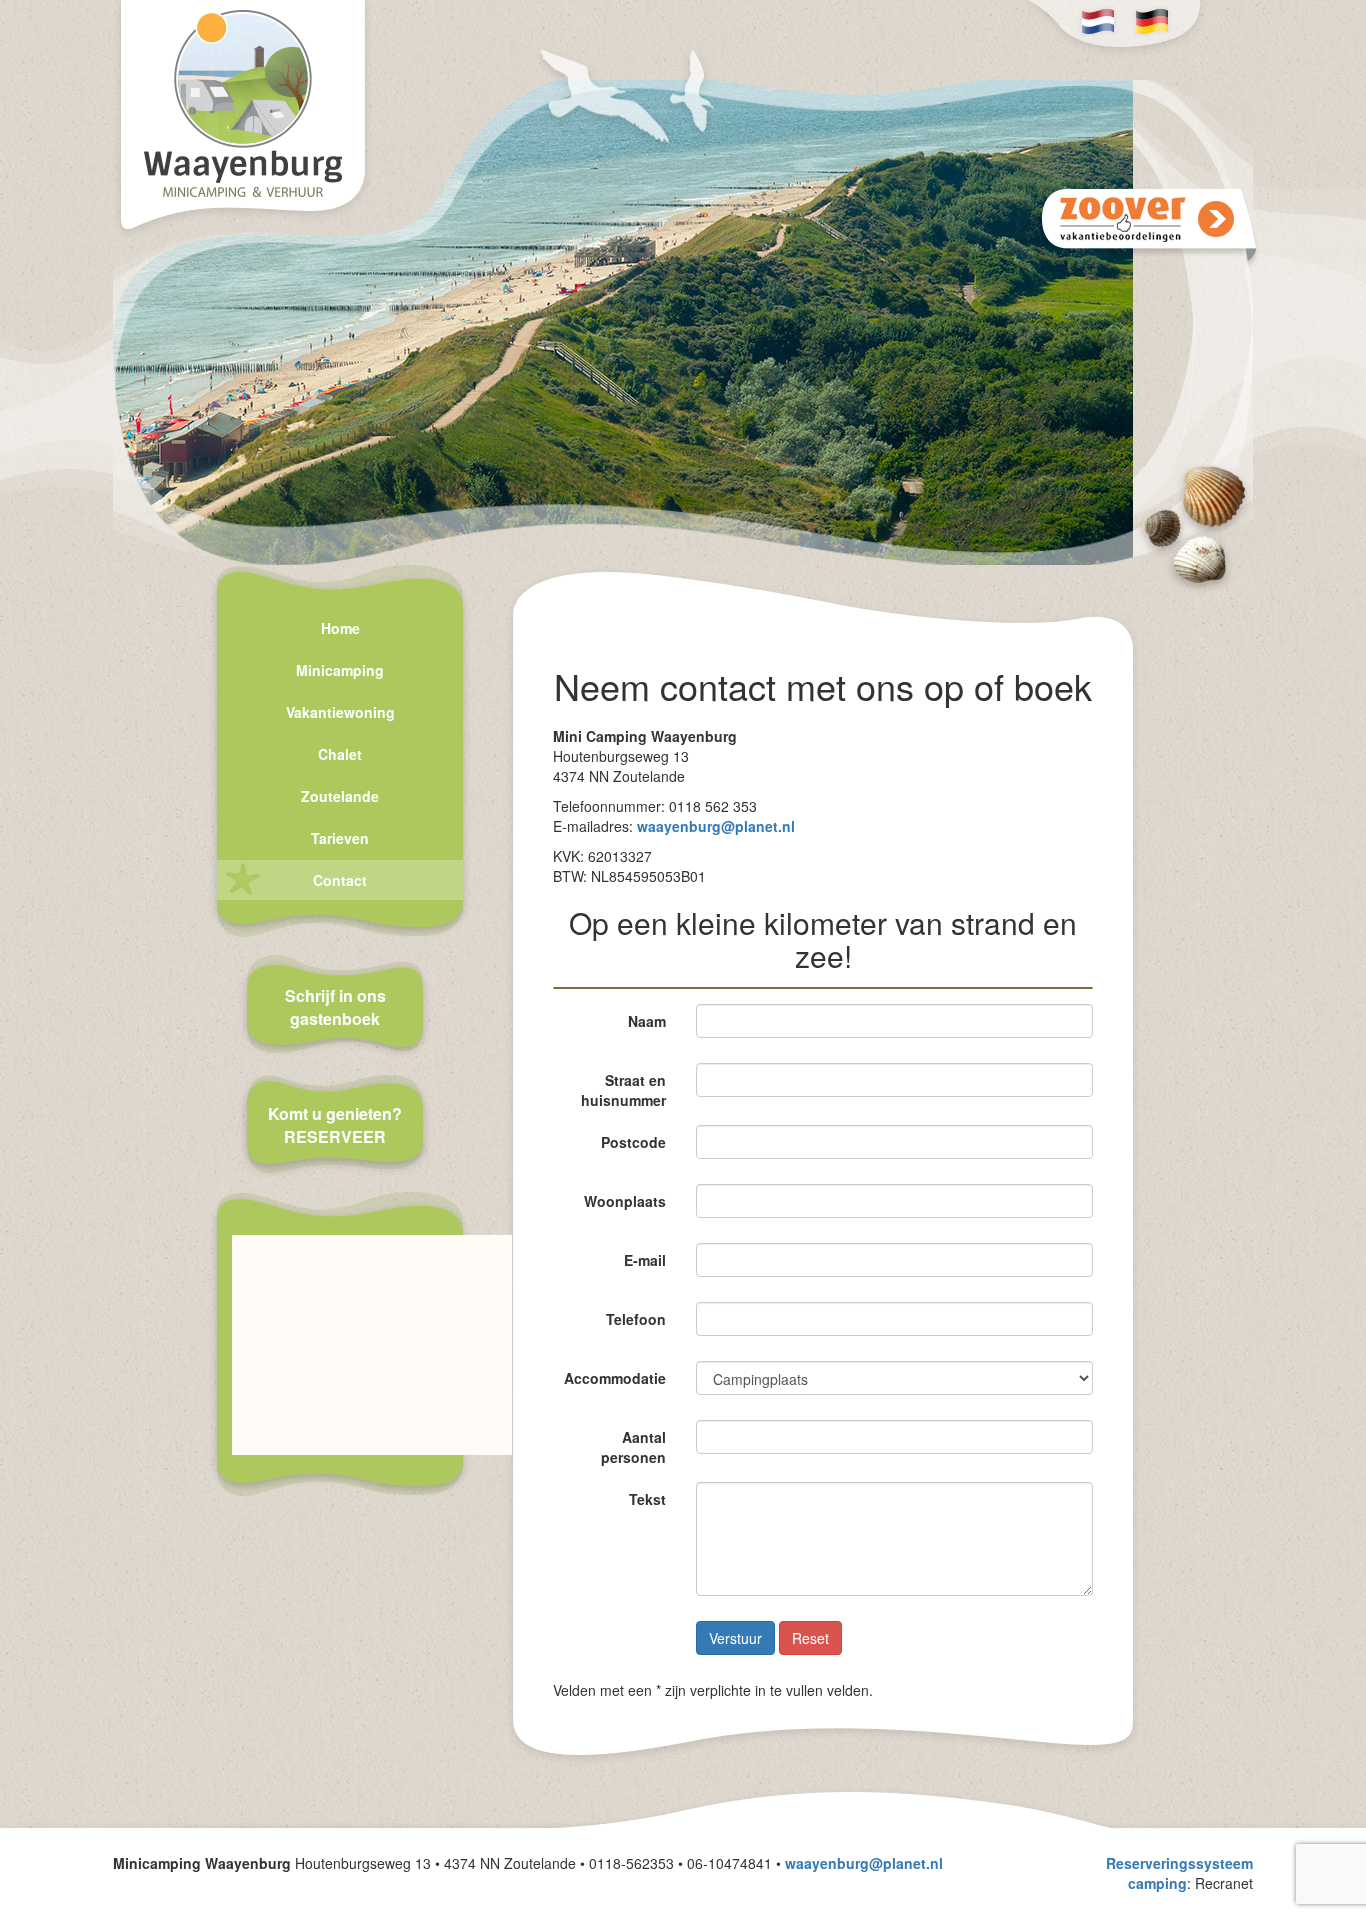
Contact (340, 880)
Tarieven (340, 838)
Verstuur (735, 1638)
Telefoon (636, 1319)
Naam (647, 1021)
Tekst (647, 1499)
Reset (810, 1638)
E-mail (645, 1260)
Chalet (340, 754)
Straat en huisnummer (623, 1090)
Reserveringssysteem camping (1179, 1873)
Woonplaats (625, 1201)
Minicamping (340, 670)
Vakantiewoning (340, 712)
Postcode (633, 1142)
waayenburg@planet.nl (716, 826)
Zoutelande (340, 796)
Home (340, 628)
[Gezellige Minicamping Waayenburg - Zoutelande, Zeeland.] (243, 119)
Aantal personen (633, 1447)
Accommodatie (615, 1378)
